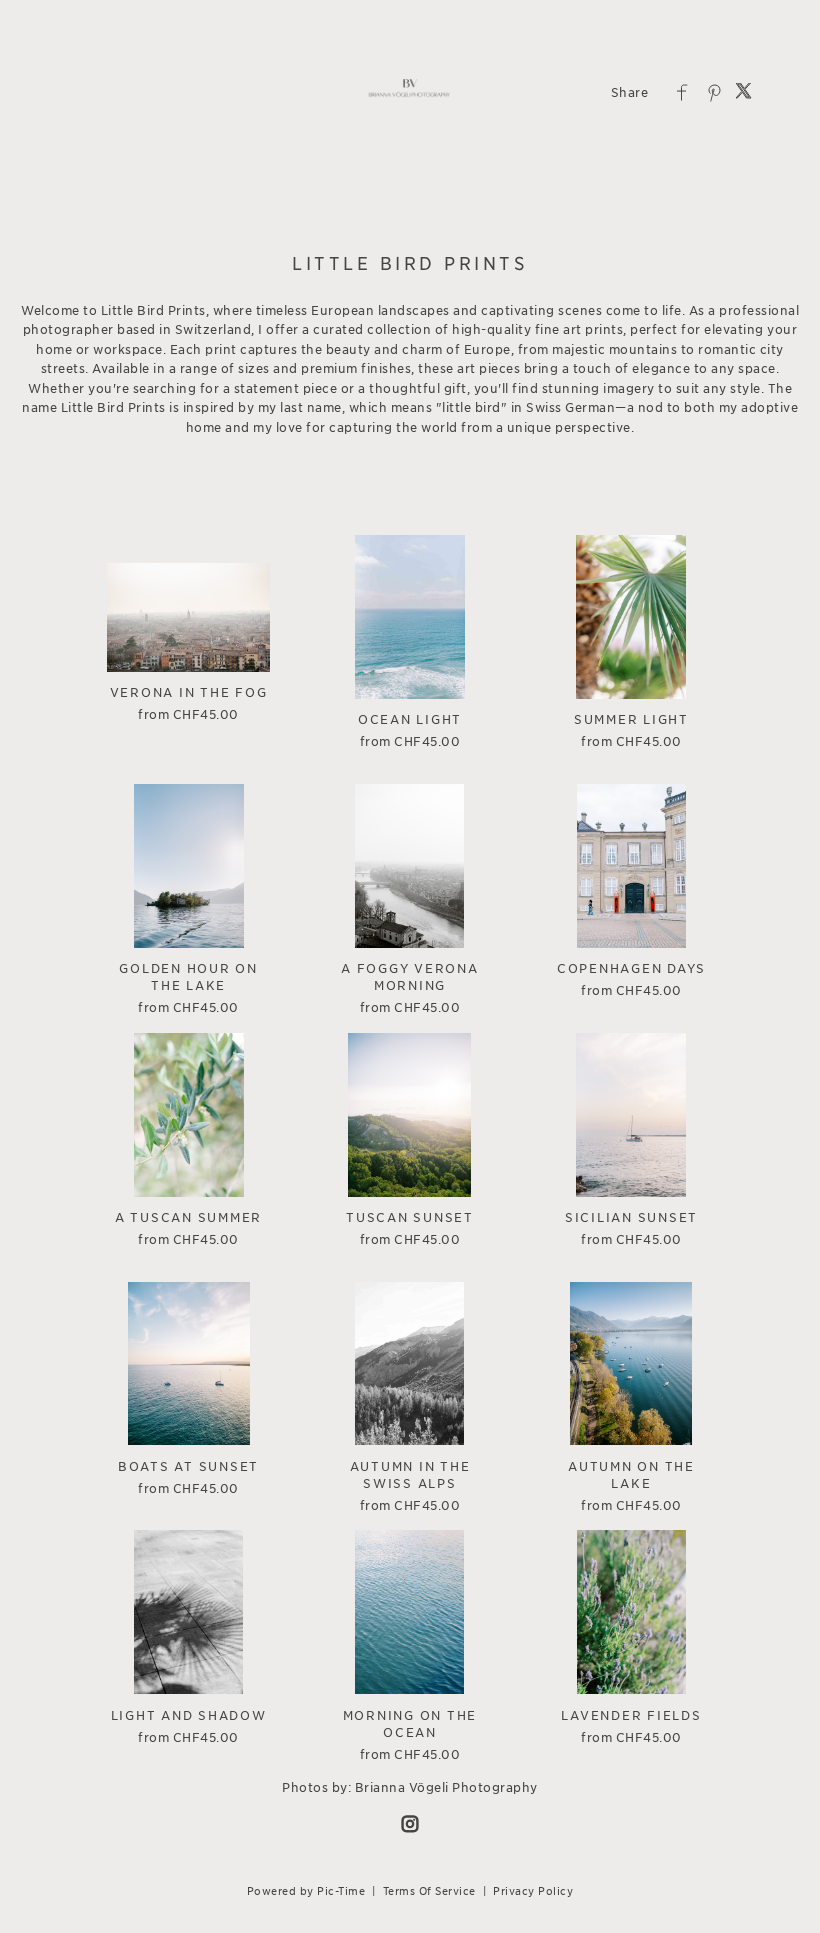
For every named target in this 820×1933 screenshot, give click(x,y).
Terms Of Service (429, 1891)
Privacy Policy (533, 1891)
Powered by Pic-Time (306, 1891)
